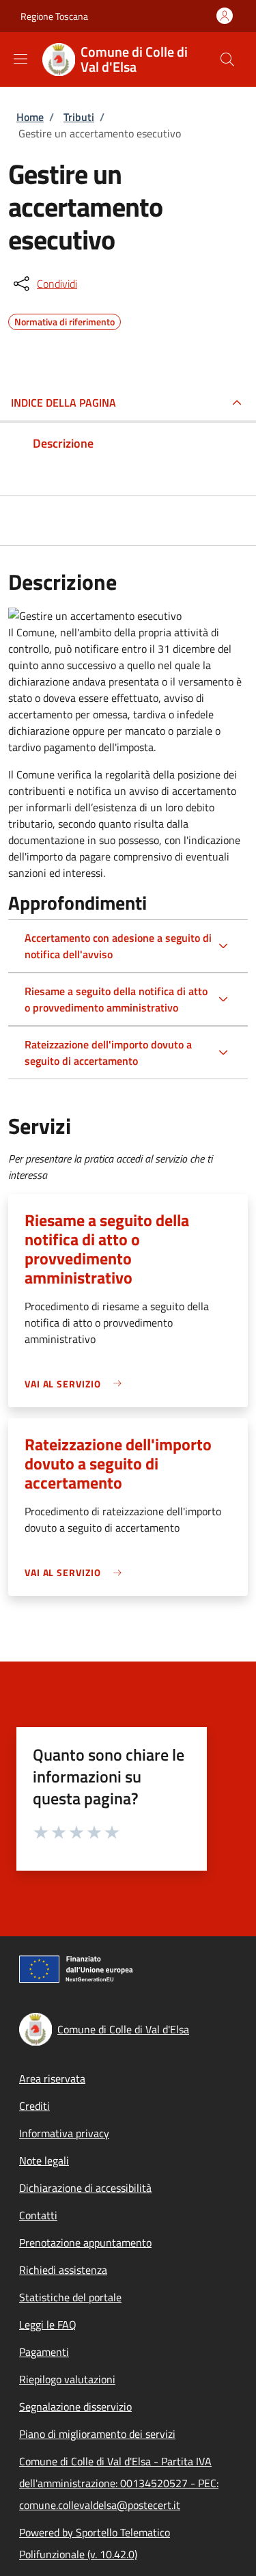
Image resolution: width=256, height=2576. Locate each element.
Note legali (44, 2160)
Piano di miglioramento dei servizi (97, 2434)
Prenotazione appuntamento (85, 2242)
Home (30, 117)
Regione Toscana (54, 16)
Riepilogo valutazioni (67, 2379)
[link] (76, 1384)
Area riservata (52, 2078)
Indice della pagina (63, 403)
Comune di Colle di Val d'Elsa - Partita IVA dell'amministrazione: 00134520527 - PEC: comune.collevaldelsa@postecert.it (119, 2483)
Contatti (38, 2215)
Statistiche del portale (70, 2297)
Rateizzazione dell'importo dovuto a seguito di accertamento (108, 1053)
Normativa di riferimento (65, 320)
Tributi (79, 117)
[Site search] (227, 59)
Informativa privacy (64, 2133)
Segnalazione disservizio (75, 2406)
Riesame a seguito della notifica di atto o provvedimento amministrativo (116, 999)
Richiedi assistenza (63, 2270)
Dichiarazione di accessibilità (85, 2188)
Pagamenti (44, 2352)
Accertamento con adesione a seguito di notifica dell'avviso (118, 946)
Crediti (34, 2106)
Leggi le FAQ (48, 2324)
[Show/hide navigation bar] (20, 59)
